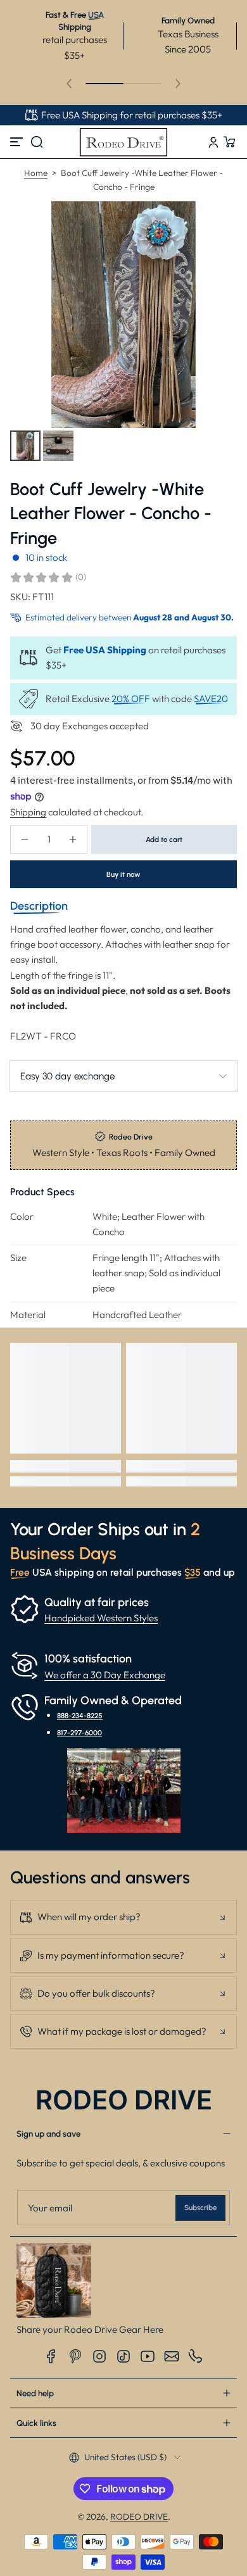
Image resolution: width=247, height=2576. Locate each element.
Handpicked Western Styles (101, 1618)
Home (36, 173)
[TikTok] (123, 2356)
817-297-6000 (79, 1733)
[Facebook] (51, 2356)
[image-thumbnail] (25, 446)
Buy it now (123, 874)
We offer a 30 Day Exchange (105, 1675)
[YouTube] (148, 2356)
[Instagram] (99, 2356)
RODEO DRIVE (139, 2516)
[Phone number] (196, 2356)
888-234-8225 (80, 1716)
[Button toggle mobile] (18, 142)
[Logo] (123, 142)
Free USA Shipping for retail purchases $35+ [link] (132, 115)
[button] (37, 142)
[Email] (172, 2356)
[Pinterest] (75, 2356)
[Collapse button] (123, 1917)
